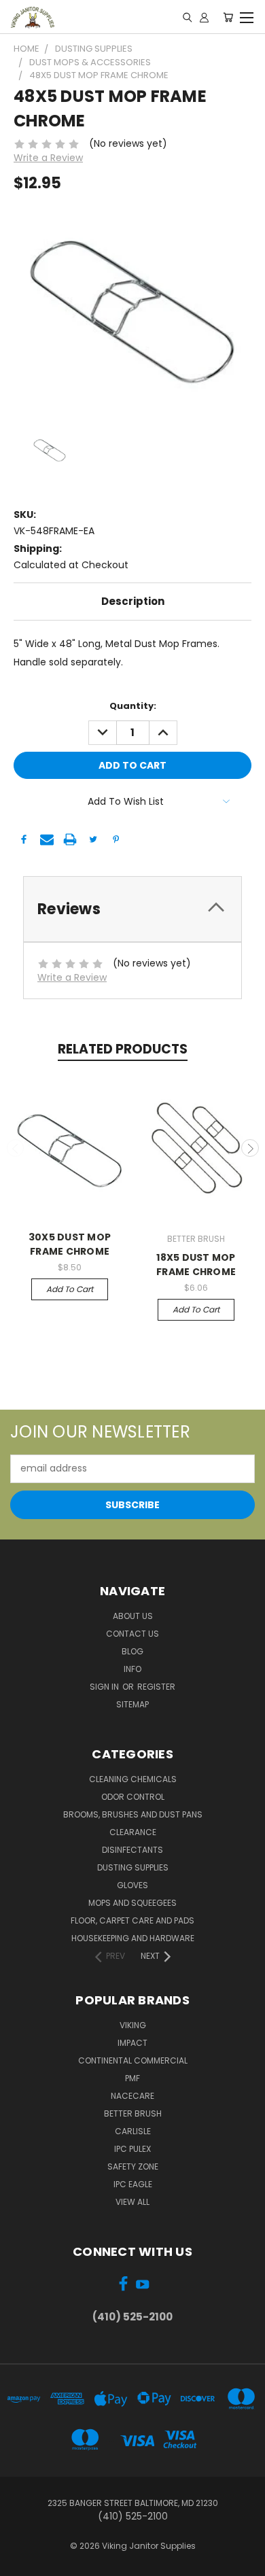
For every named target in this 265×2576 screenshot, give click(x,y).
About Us (133, 1616)
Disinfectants (132, 1850)
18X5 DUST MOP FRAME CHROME (196, 1265)
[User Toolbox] (204, 17)
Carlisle (133, 2131)
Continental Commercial (133, 2060)
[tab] (132, 909)
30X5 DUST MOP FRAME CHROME (70, 1244)
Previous (16, 1148)
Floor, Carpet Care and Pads (132, 1920)
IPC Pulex (132, 2149)
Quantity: (133, 706)
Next (250, 1148)
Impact (132, 2043)
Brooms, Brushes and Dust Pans (133, 1814)
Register (156, 1687)
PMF (132, 2078)
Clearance (133, 1832)
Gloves (132, 1885)
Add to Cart (70, 1289)
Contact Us (132, 1634)
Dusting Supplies (133, 1867)
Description (133, 601)
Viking (133, 2025)
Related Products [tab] (123, 1049)
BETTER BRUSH (133, 2113)
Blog (132, 1651)
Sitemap (132, 1704)
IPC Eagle (133, 2184)
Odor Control (133, 1797)
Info (132, 1669)
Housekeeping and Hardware (133, 1938)
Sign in (105, 1687)
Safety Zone (133, 2166)
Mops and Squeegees (132, 1903)
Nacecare (132, 2096)
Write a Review (48, 158)
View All (132, 2202)
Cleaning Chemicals (133, 1779)
